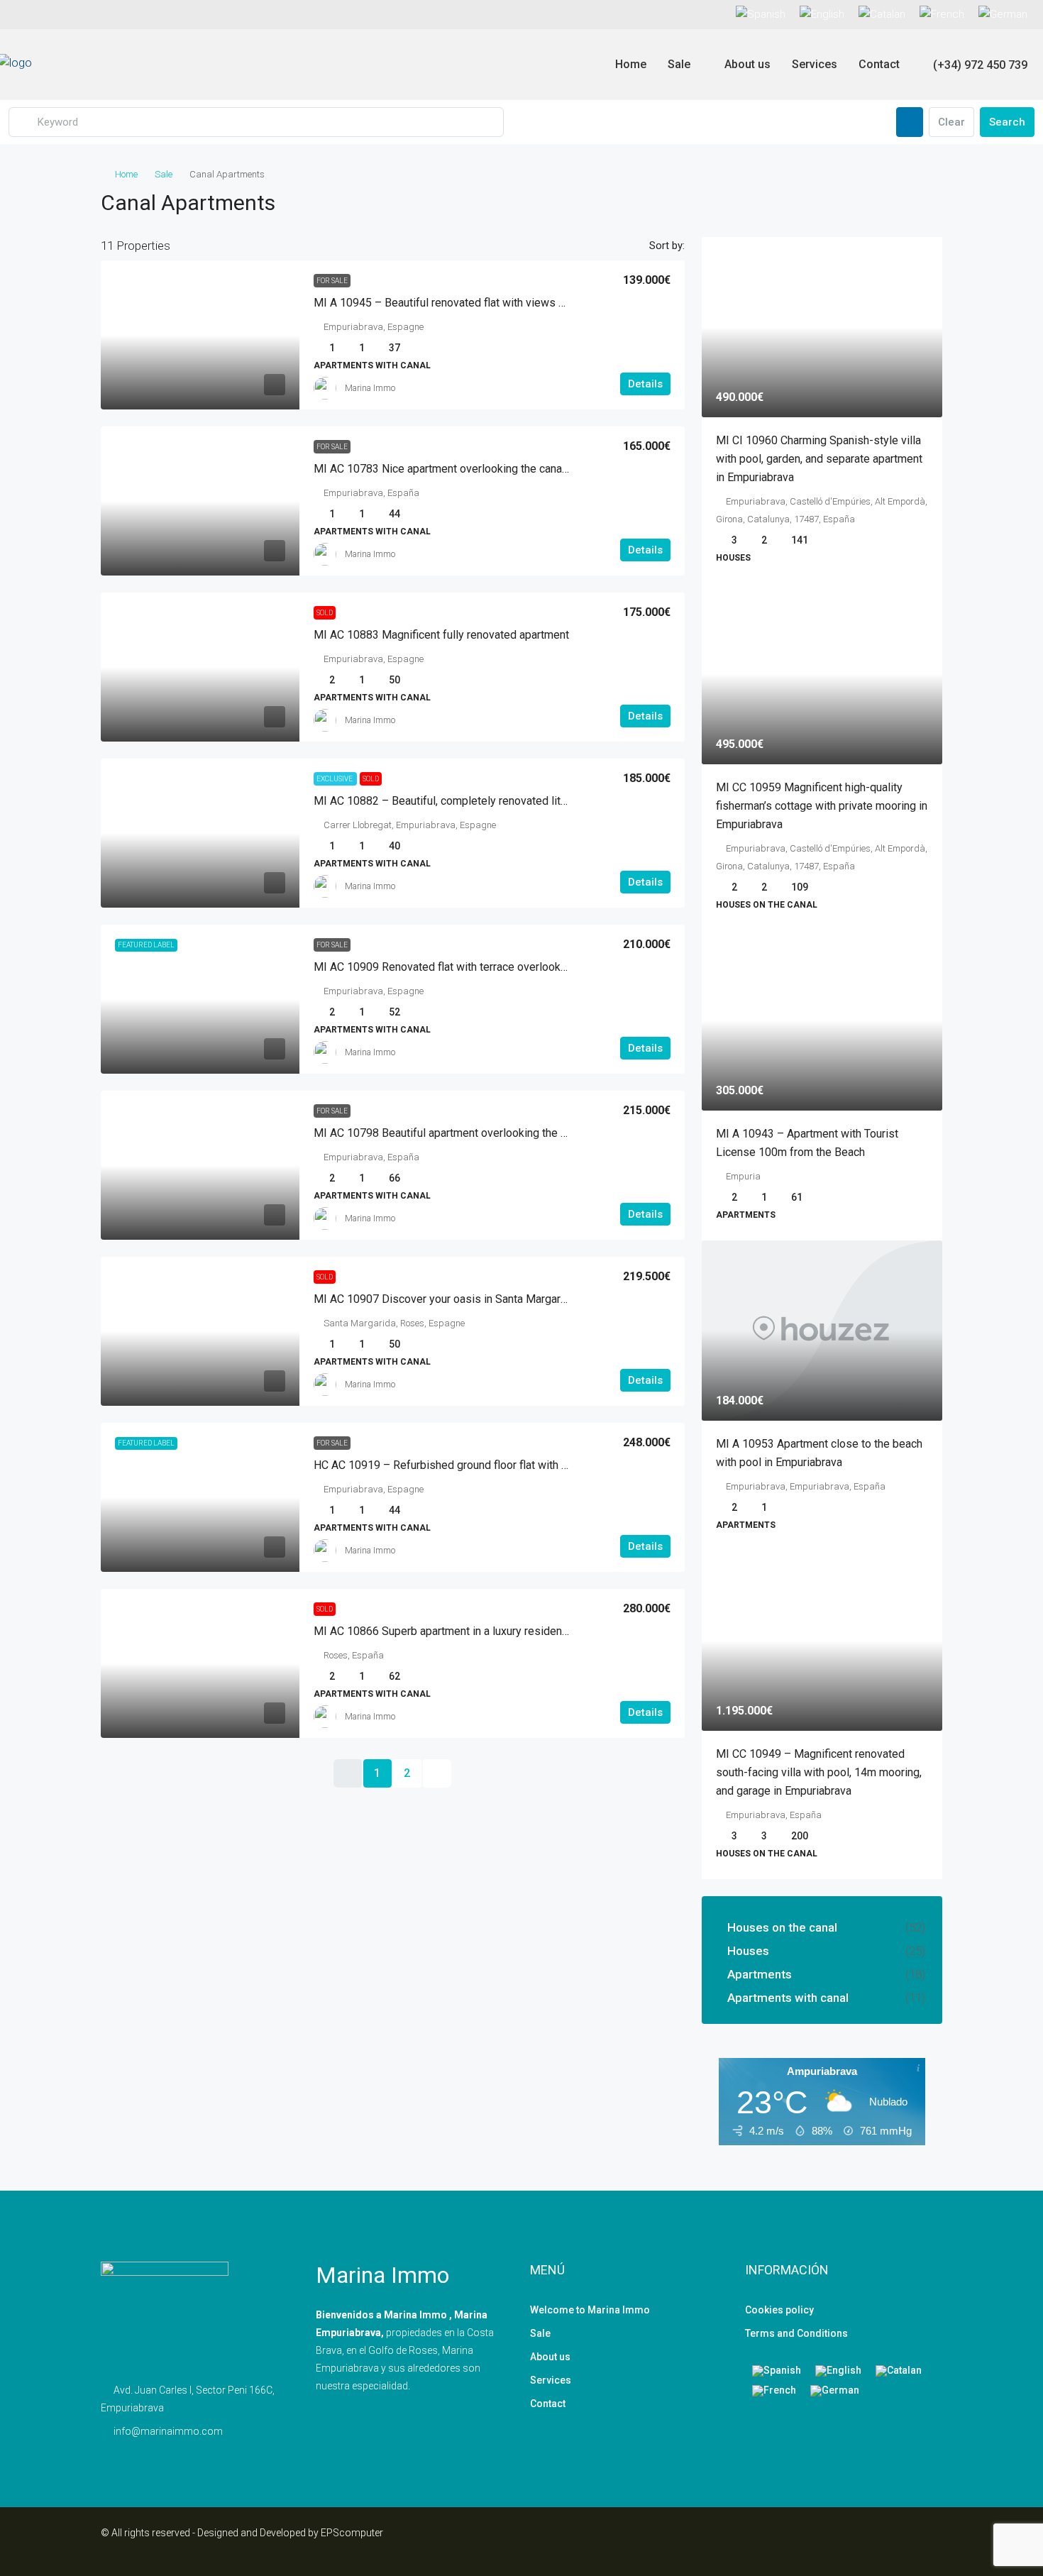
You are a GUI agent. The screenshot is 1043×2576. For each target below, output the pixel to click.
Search (1007, 122)
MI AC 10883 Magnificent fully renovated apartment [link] (441, 635)
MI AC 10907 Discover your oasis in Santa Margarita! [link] (445, 1299)
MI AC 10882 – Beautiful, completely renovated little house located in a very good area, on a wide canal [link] (569, 801)
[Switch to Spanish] (764, 15)
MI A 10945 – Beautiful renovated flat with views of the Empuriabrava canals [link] (503, 303)
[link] (200, 335)
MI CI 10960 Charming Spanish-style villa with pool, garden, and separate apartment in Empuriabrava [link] (819, 459)
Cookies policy (779, 2310)
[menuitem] (972, 65)
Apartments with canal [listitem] (788, 1998)
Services (815, 64)
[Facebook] (880, 2541)
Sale (679, 64)
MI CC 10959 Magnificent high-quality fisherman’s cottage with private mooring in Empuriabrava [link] (822, 806)
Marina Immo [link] (370, 388)
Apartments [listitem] (760, 1974)
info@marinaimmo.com (168, 2431)
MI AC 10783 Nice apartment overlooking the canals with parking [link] (474, 469)
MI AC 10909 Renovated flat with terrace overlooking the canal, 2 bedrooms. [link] (502, 967)
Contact (879, 64)
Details (645, 384)
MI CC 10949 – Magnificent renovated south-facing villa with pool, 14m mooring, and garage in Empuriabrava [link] (819, 1772)
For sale (332, 281)
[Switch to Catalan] (882, 15)
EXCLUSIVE (335, 779)
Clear (951, 122)
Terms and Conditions (796, 2333)
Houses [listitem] (748, 1951)
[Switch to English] (838, 2371)
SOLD (325, 613)
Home (631, 64)
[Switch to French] (942, 15)
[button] (917, 199)
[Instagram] (905, 2541)
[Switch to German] (1003, 15)
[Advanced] (910, 122)
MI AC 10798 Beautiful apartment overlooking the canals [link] (453, 1133)
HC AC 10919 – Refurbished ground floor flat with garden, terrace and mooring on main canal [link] (541, 1465)
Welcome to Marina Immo (590, 2310)
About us (747, 64)
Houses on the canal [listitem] (782, 1927)
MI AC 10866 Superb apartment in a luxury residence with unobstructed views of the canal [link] (536, 1631)
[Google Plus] (930, 2541)
